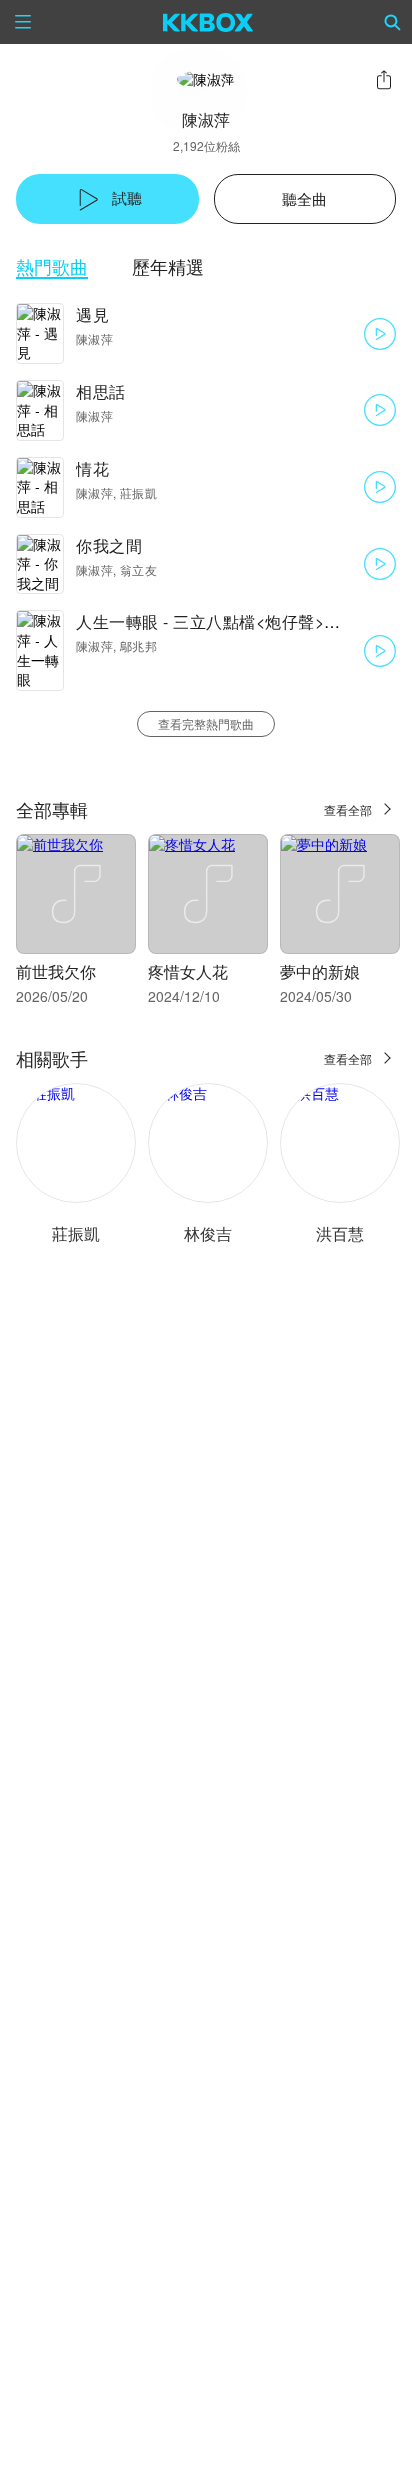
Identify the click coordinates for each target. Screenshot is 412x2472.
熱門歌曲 (52, 266)
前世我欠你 (56, 971)
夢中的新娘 (320, 971)
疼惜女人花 (188, 971)
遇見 (92, 314)
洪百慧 (340, 1233)
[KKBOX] (208, 22)
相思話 (101, 391)
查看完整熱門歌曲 (206, 723)
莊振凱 (76, 1233)
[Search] (393, 22)
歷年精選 (168, 266)
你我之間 (109, 545)
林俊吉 (208, 1233)
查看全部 (348, 809)
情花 (92, 468)
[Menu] (23, 22)
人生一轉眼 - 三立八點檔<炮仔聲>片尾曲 (225, 621)
